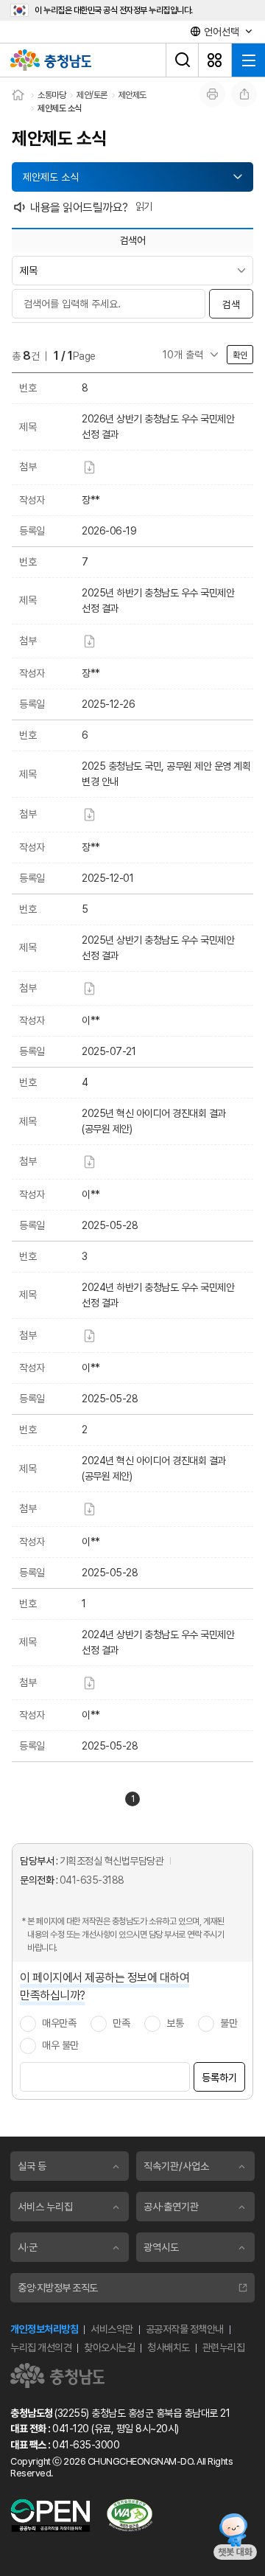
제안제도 (132, 95)
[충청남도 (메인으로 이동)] (57, 2375)
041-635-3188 (92, 1880)
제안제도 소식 (60, 108)
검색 (231, 304)
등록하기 (219, 2078)
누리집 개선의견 (41, 2347)
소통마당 (52, 95)
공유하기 (244, 94)
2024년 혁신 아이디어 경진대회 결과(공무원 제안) (154, 1468)
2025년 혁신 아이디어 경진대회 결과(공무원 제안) (154, 1121)
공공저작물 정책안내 (185, 2329)
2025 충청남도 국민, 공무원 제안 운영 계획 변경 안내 (166, 774)
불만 (229, 2023)
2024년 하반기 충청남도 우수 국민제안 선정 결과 (158, 1295)
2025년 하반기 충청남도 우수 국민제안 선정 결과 (158, 601)
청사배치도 (169, 2347)
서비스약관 (112, 2329)
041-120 (71, 2429)
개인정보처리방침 (44, 2329)
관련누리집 (224, 2347)
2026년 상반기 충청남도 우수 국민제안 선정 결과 (158, 427)
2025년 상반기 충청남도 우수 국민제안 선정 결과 (158, 948)
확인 (240, 355)
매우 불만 (60, 2045)
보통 (175, 2023)
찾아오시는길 (109, 2347)
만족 (121, 2023)
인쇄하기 (212, 94)
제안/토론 (92, 95)
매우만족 (59, 2023)
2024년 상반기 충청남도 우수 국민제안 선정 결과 (158, 1642)
